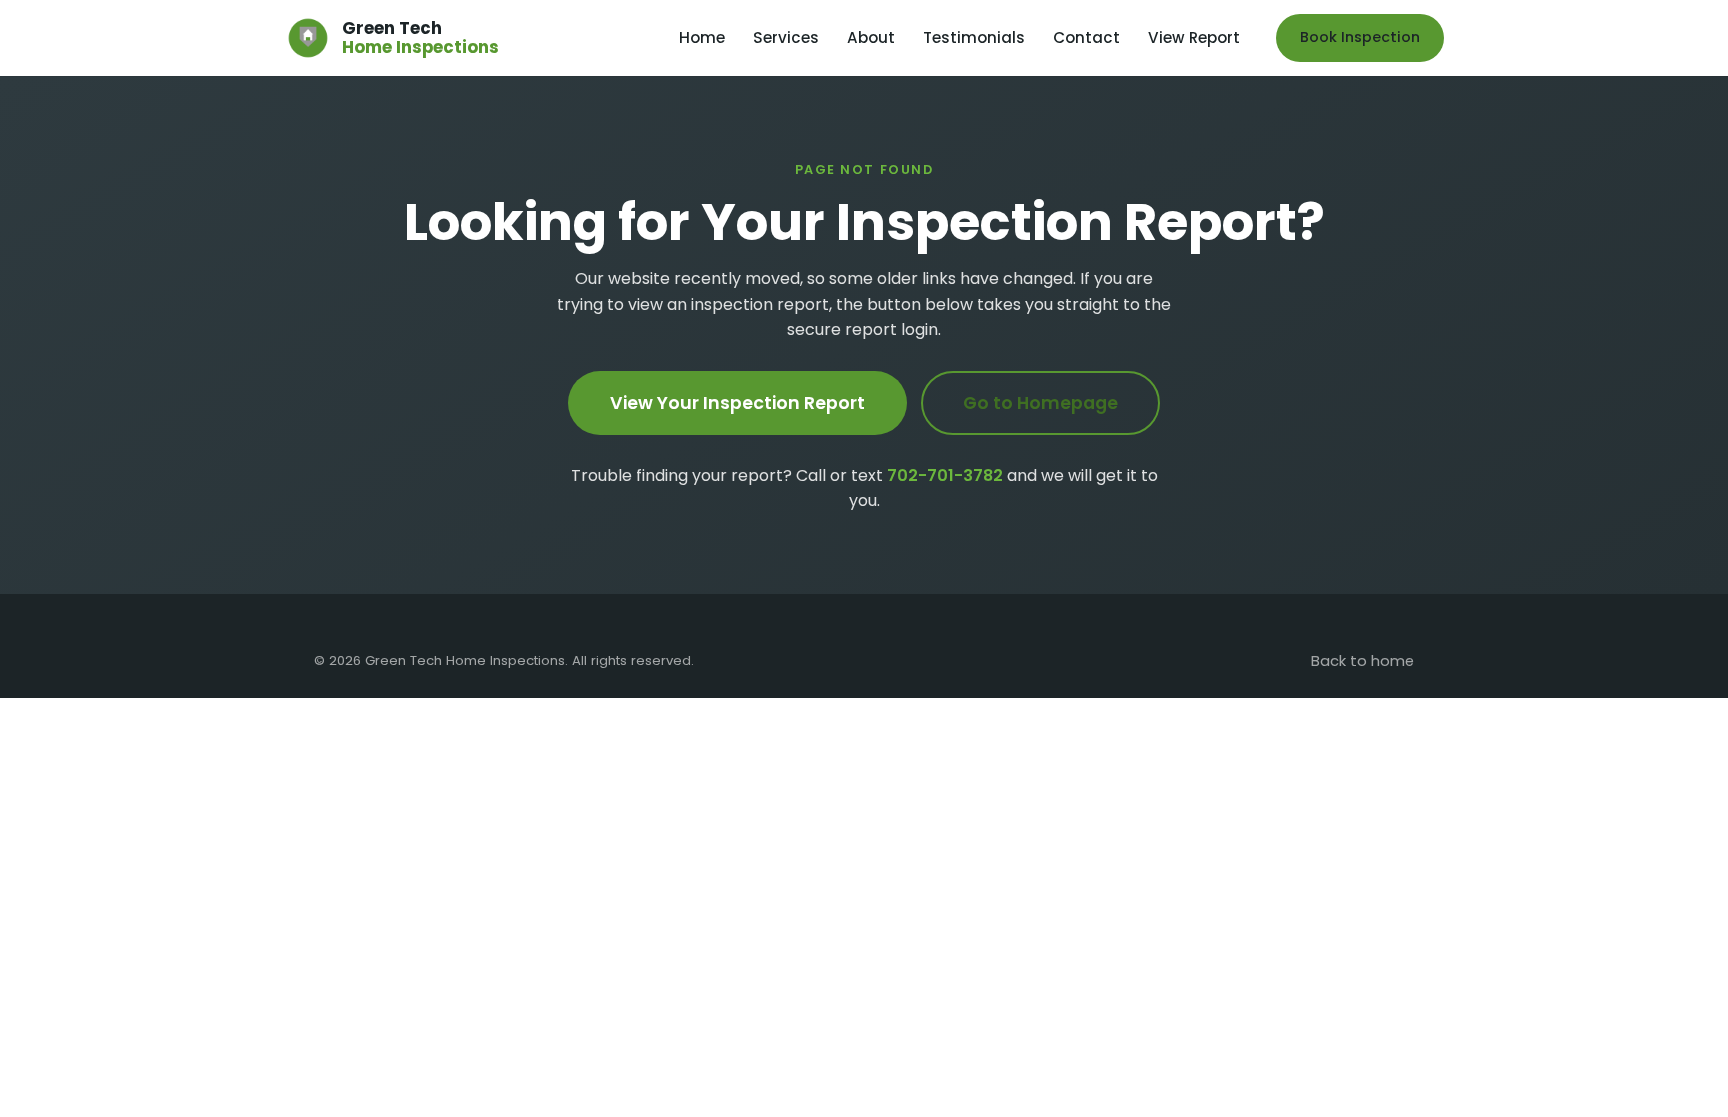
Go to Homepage (1040, 403)
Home (702, 37)
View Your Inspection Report (737, 403)
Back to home (1362, 661)
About (871, 37)
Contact (1086, 37)
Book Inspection (1360, 37)
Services (786, 37)
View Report (1194, 37)
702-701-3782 (945, 475)
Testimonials (974, 37)
